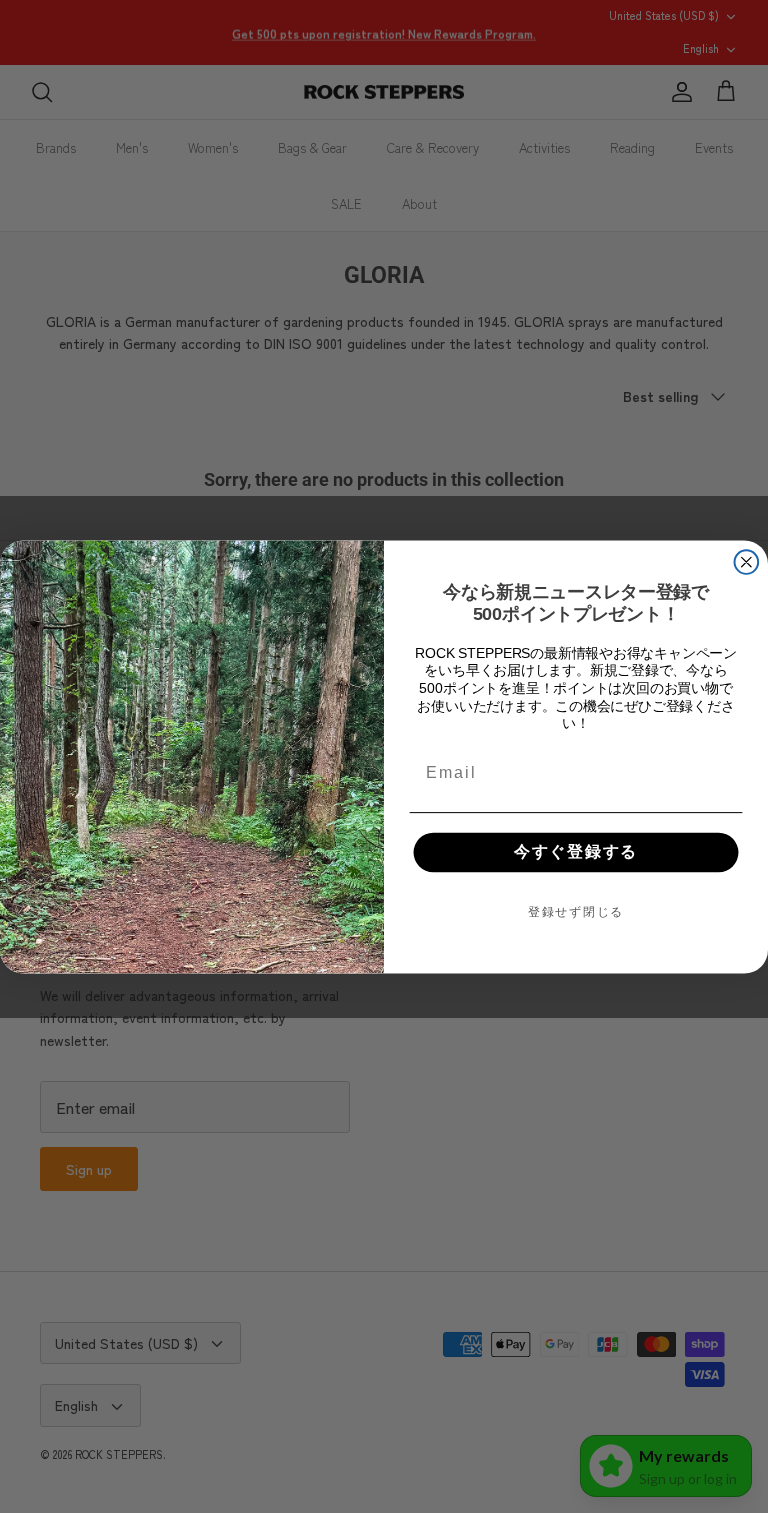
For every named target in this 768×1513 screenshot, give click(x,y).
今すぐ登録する (576, 851)
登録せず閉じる (576, 911)
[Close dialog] (747, 562)
